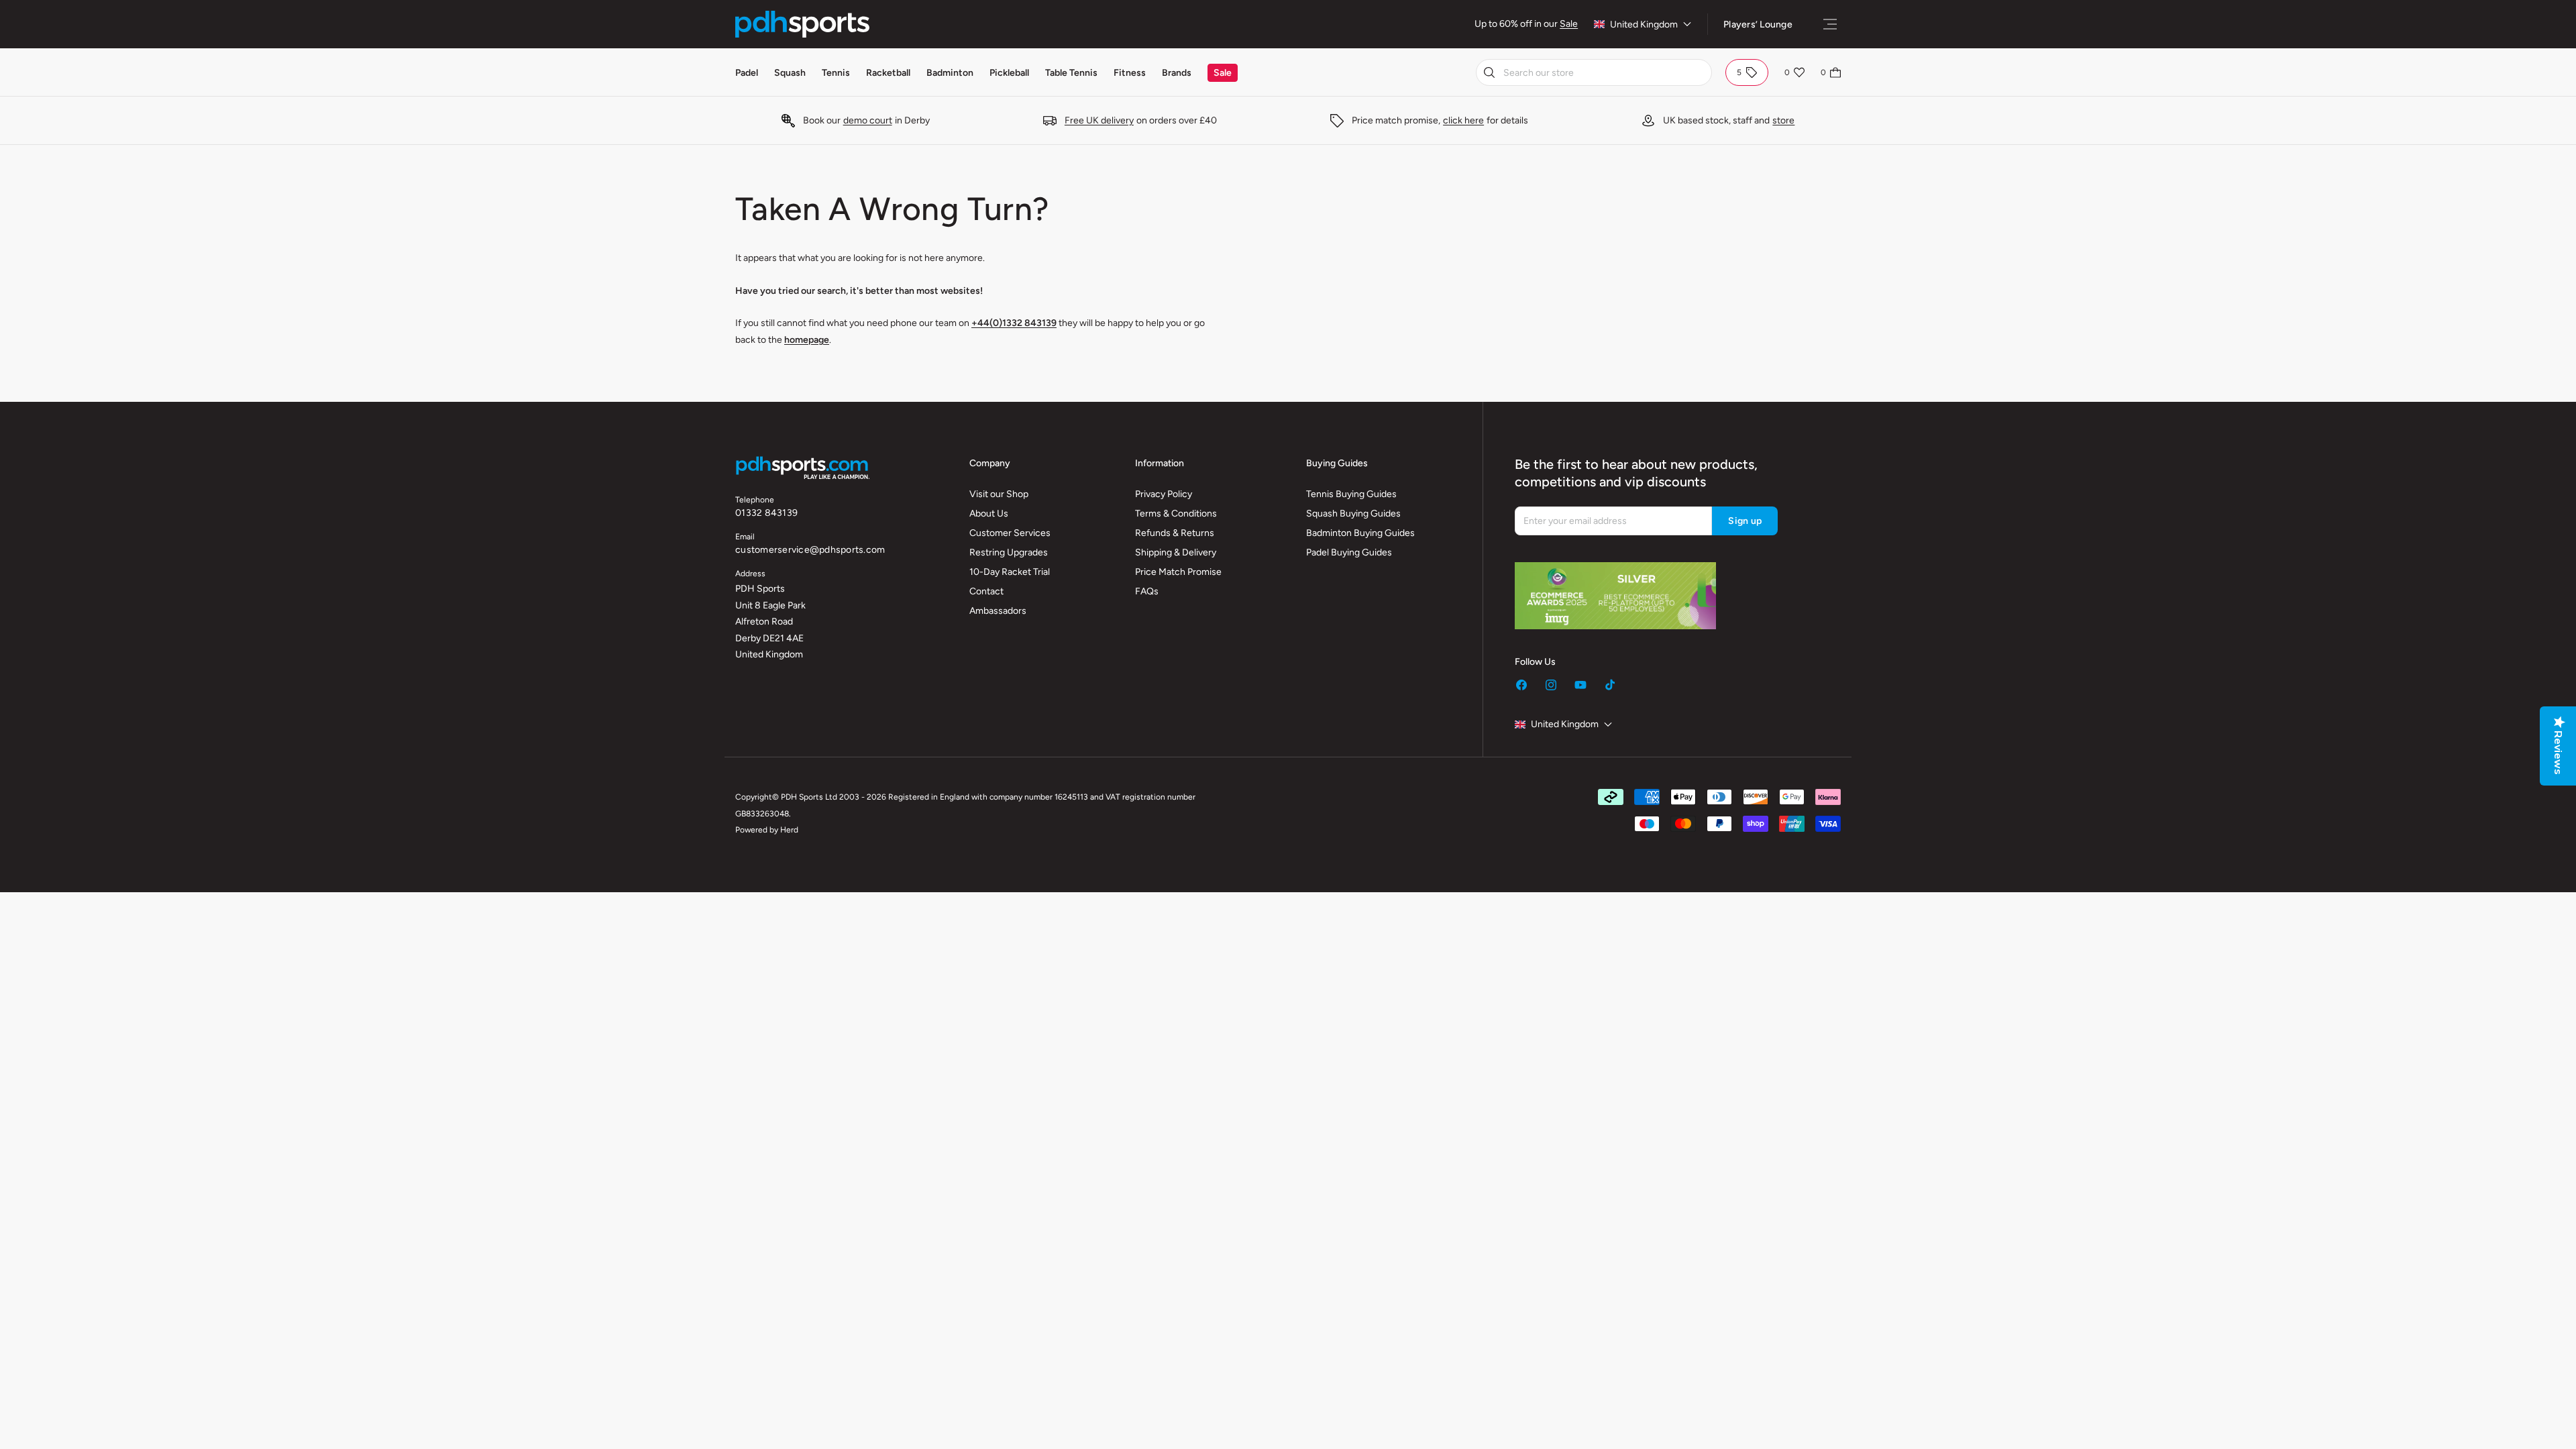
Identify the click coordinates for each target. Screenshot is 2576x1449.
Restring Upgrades (1009, 552)
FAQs (1147, 591)
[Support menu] (1830, 24)
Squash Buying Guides (1353, 514)
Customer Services (1010, 533)
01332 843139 (766, 513)
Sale (1569, 24)
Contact (986, 591)
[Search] (1489, 72)
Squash (790, 73)
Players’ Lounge (1758, 24)
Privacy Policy (1164, 494)
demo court (868, 120)
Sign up (1745, 521)
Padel (747, 73)
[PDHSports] (802, 24)
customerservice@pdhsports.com (810, 550)
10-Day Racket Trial (1010, 572)
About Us (989, 514)
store (1783, 120)
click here (1463, 120)
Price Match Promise (1178, 572)
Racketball (888, 73)
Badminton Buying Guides (1360, 533)
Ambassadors (998, 611)
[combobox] (1594, 72)
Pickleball (1009, 73)
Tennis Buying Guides (1351, 494)
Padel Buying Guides (1349, 552)
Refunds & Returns (1175, 533)
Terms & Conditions (1176, 514)
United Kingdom (1644, 24)
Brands (1177, 73)
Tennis (836, 73)
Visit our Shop (999, 494)
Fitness (1130, 73)
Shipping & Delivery (1176, 552)
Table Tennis (1071, 73)
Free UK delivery (1099, 120)
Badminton (950, 73)
